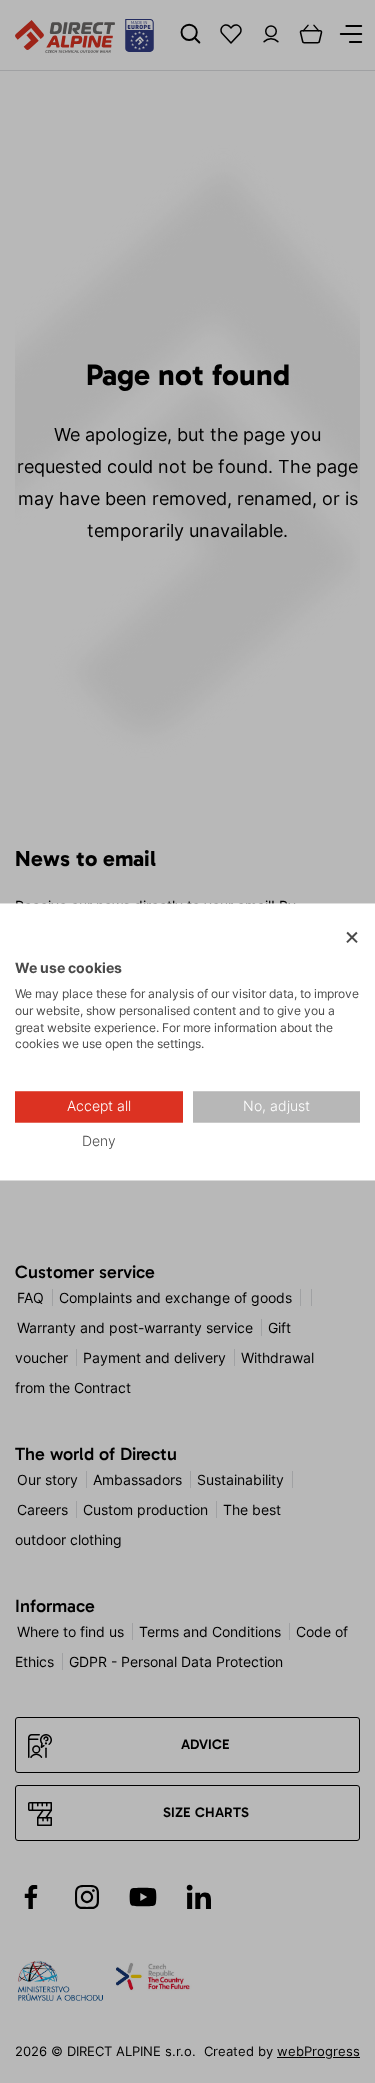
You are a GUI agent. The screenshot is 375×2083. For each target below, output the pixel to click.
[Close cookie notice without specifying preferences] (352, 937)
